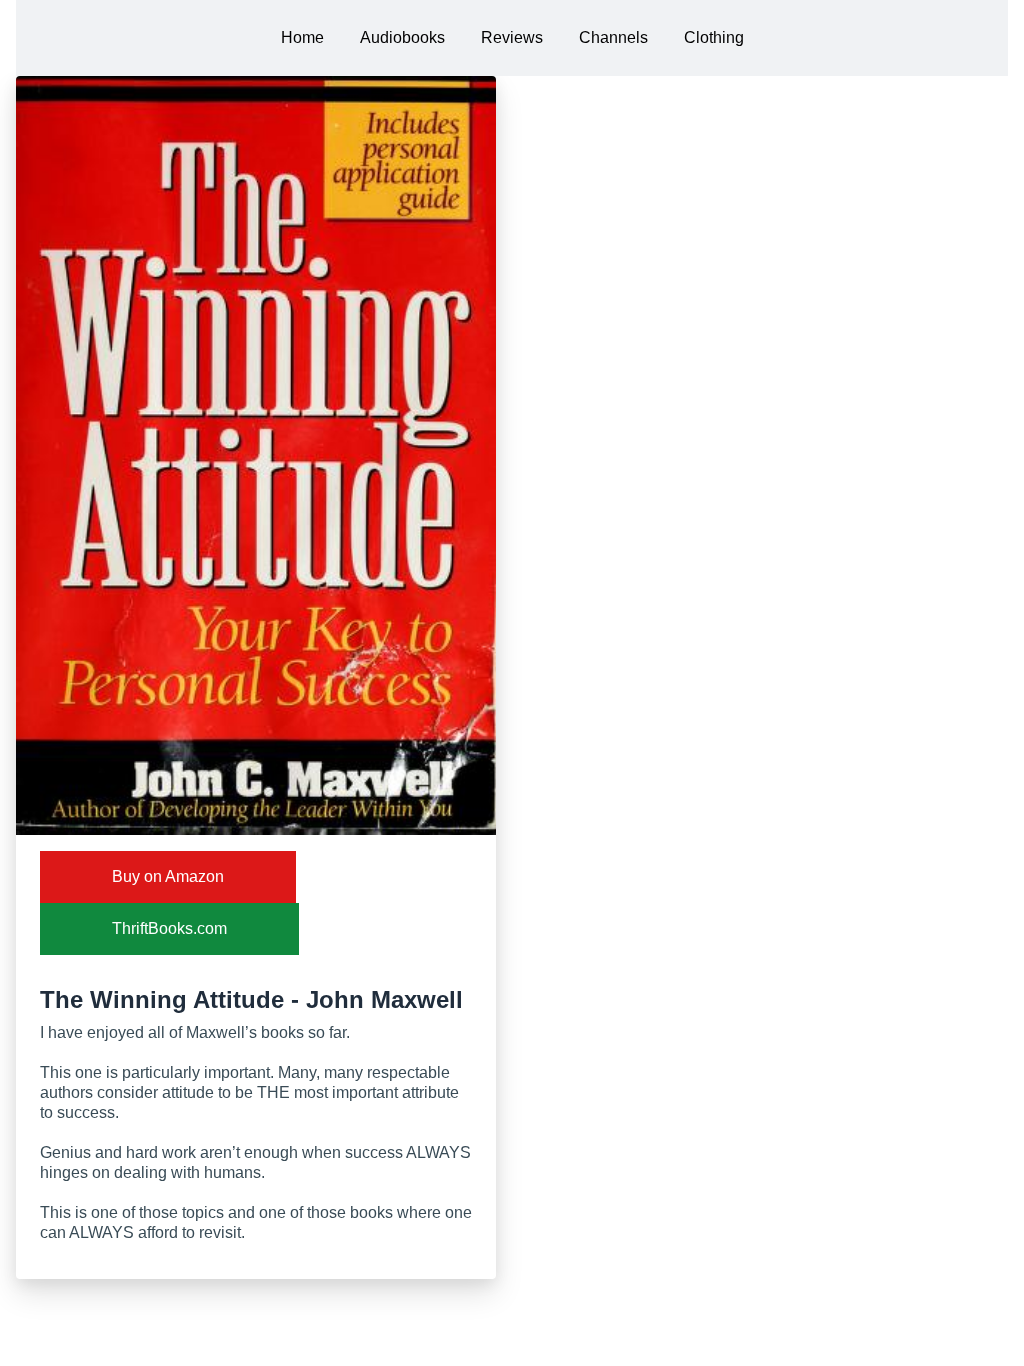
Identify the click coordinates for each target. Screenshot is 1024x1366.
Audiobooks (402, 37)
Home (302, 37)
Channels (613, 37)
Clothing (714, 37)
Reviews (512, 37)
